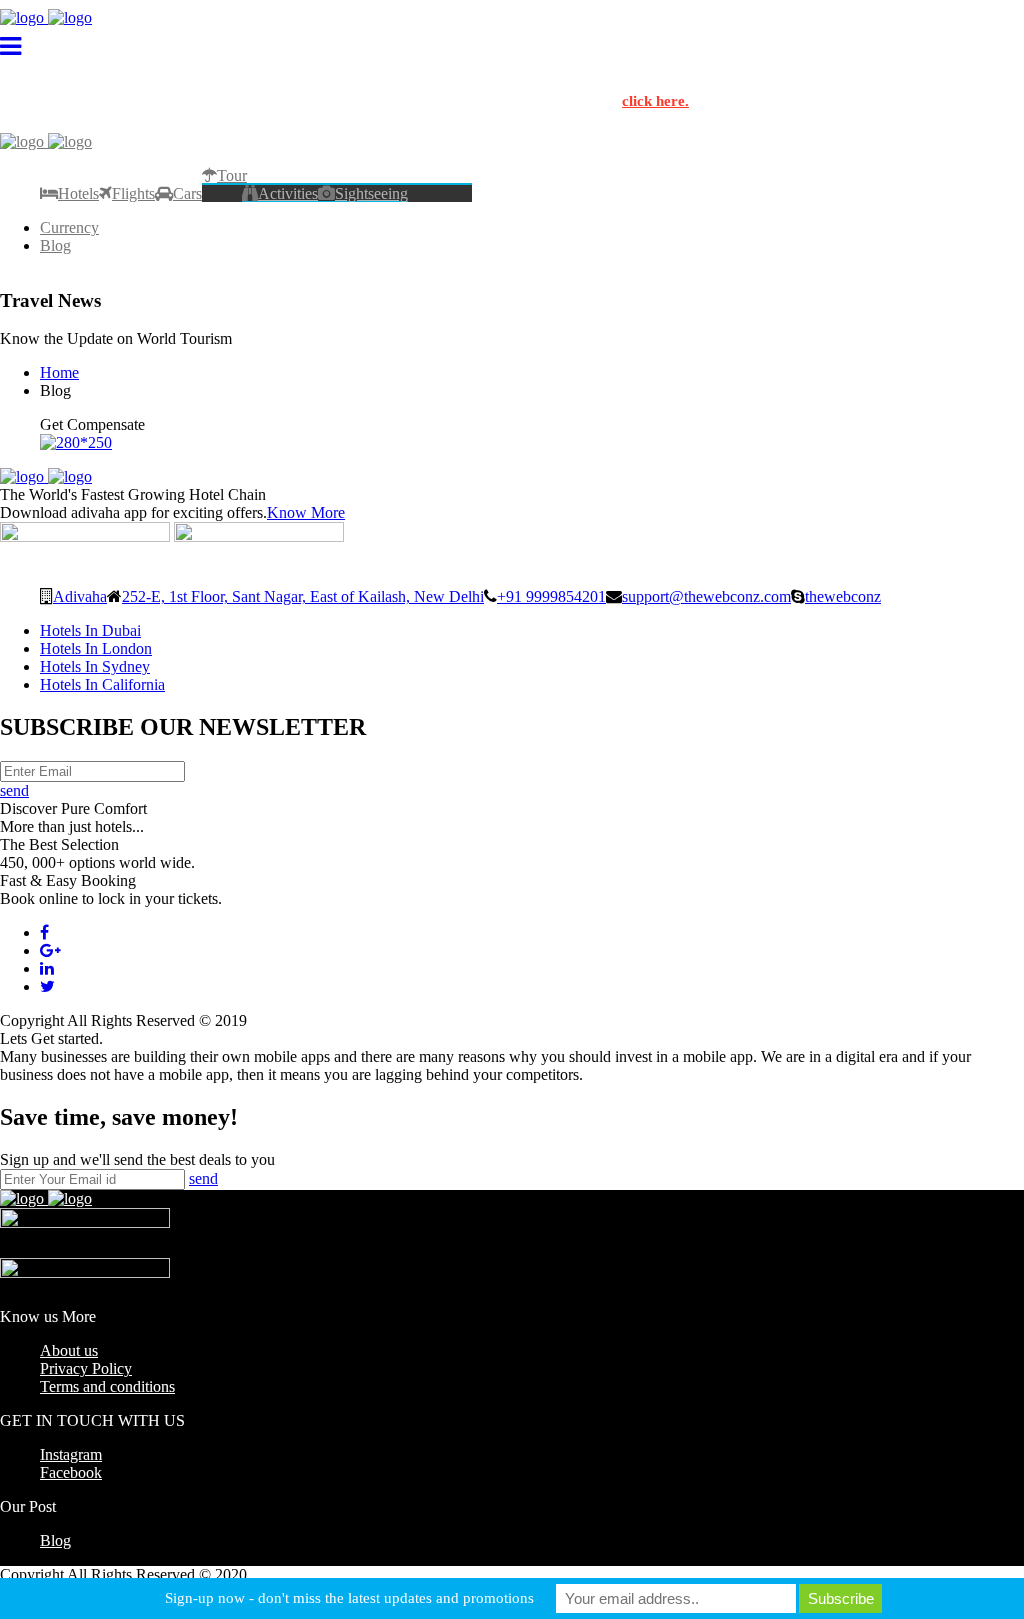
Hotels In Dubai (90, 630)
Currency (69, 227)
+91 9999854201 (551, 596)
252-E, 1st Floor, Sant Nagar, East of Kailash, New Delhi (303, 596)
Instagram (71, 1454)
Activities (288, 193)
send (14, 790)
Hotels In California (102, 684)
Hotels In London (96, 648)
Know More (306, 512)
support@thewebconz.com (706, 596)
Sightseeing (371, 193)
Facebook (71, 1472)
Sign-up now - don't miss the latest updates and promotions (349, 1598)
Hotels (78, 193)
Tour (232, 175)
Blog (55, 245)
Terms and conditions (107, 1386)
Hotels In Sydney (95, 666)
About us (69, 1350)
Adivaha (80, 596)
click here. (655, 101)
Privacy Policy (86, 1368)
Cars (187, 193)
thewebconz (843, 596)
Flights (133, 193)
